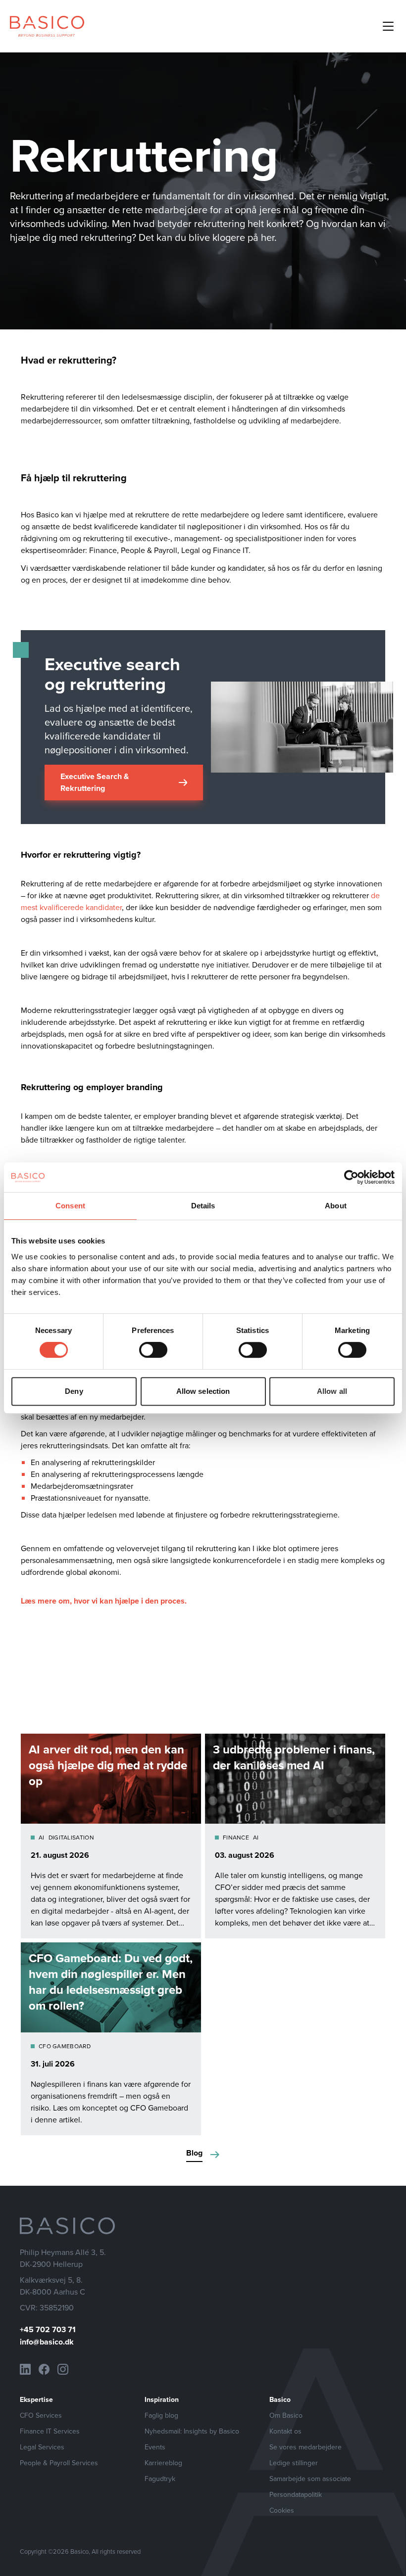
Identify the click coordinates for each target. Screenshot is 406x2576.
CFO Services (41, 2415)
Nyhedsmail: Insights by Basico (192, 2431)
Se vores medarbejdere (305, 2447)
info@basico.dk (47, 2342)
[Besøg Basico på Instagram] (63, 2369)
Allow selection (203, 1391)
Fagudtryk (160, 2479)
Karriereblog (163, 2463)
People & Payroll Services (59, 2463)
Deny (74, 1391)
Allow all (332, 1391)
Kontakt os (285, 2431)
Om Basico (286, 2415)
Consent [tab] (70, 1206)
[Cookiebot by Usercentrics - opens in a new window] (351, 1177)
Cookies (282, 2510)
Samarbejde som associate (310, 2479)
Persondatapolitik (296, 2494)
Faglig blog (161, 2415)
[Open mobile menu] (388, 26)
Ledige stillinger (294, 2463)
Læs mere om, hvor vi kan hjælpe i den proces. (104, 1601)
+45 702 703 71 (48, 2329)
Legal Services (42, 2447)
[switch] (153, 1350)
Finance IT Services (50, 2431)
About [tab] (336, 1206)
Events (155, 2447)
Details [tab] (203, 1206)
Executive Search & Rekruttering (95, 782)
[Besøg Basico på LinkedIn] (25, 2369)
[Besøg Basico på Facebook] (44, 2369)
